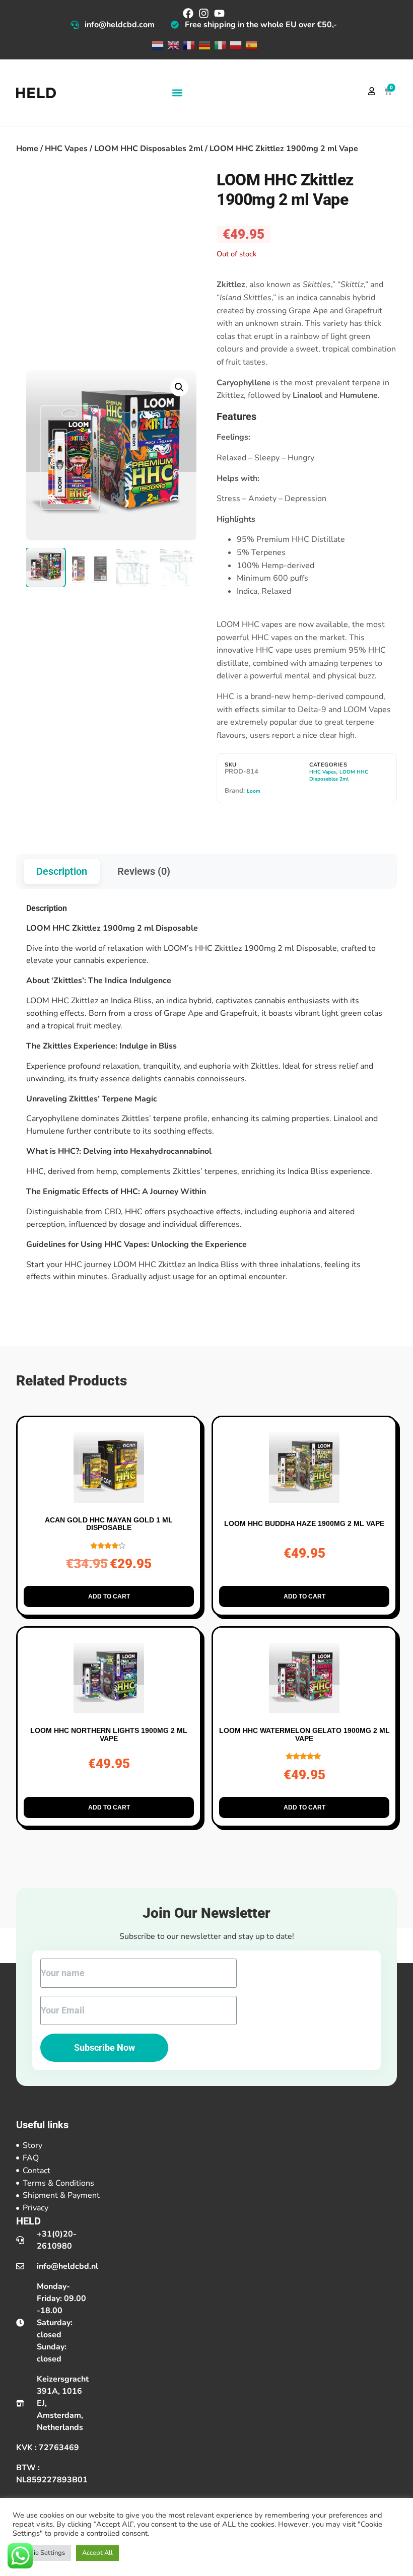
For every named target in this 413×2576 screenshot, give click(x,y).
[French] (188, 45)
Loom (254, 791)
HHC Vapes (66, 149)
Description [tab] (62, 871)
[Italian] (219, 45)
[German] (204, 45)
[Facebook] (188, 13)
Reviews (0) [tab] (144, 871)
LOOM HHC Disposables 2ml (149, 149)
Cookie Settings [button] (42, 2553)
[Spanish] (251, 45)
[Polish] (235, 45)
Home (27, 149)
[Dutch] (157, 45)
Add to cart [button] (109, 1596)
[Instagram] (204, 13)
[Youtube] (219, 13)
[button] (177, 93)
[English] (173, 45)
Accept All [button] (97, 2553)
